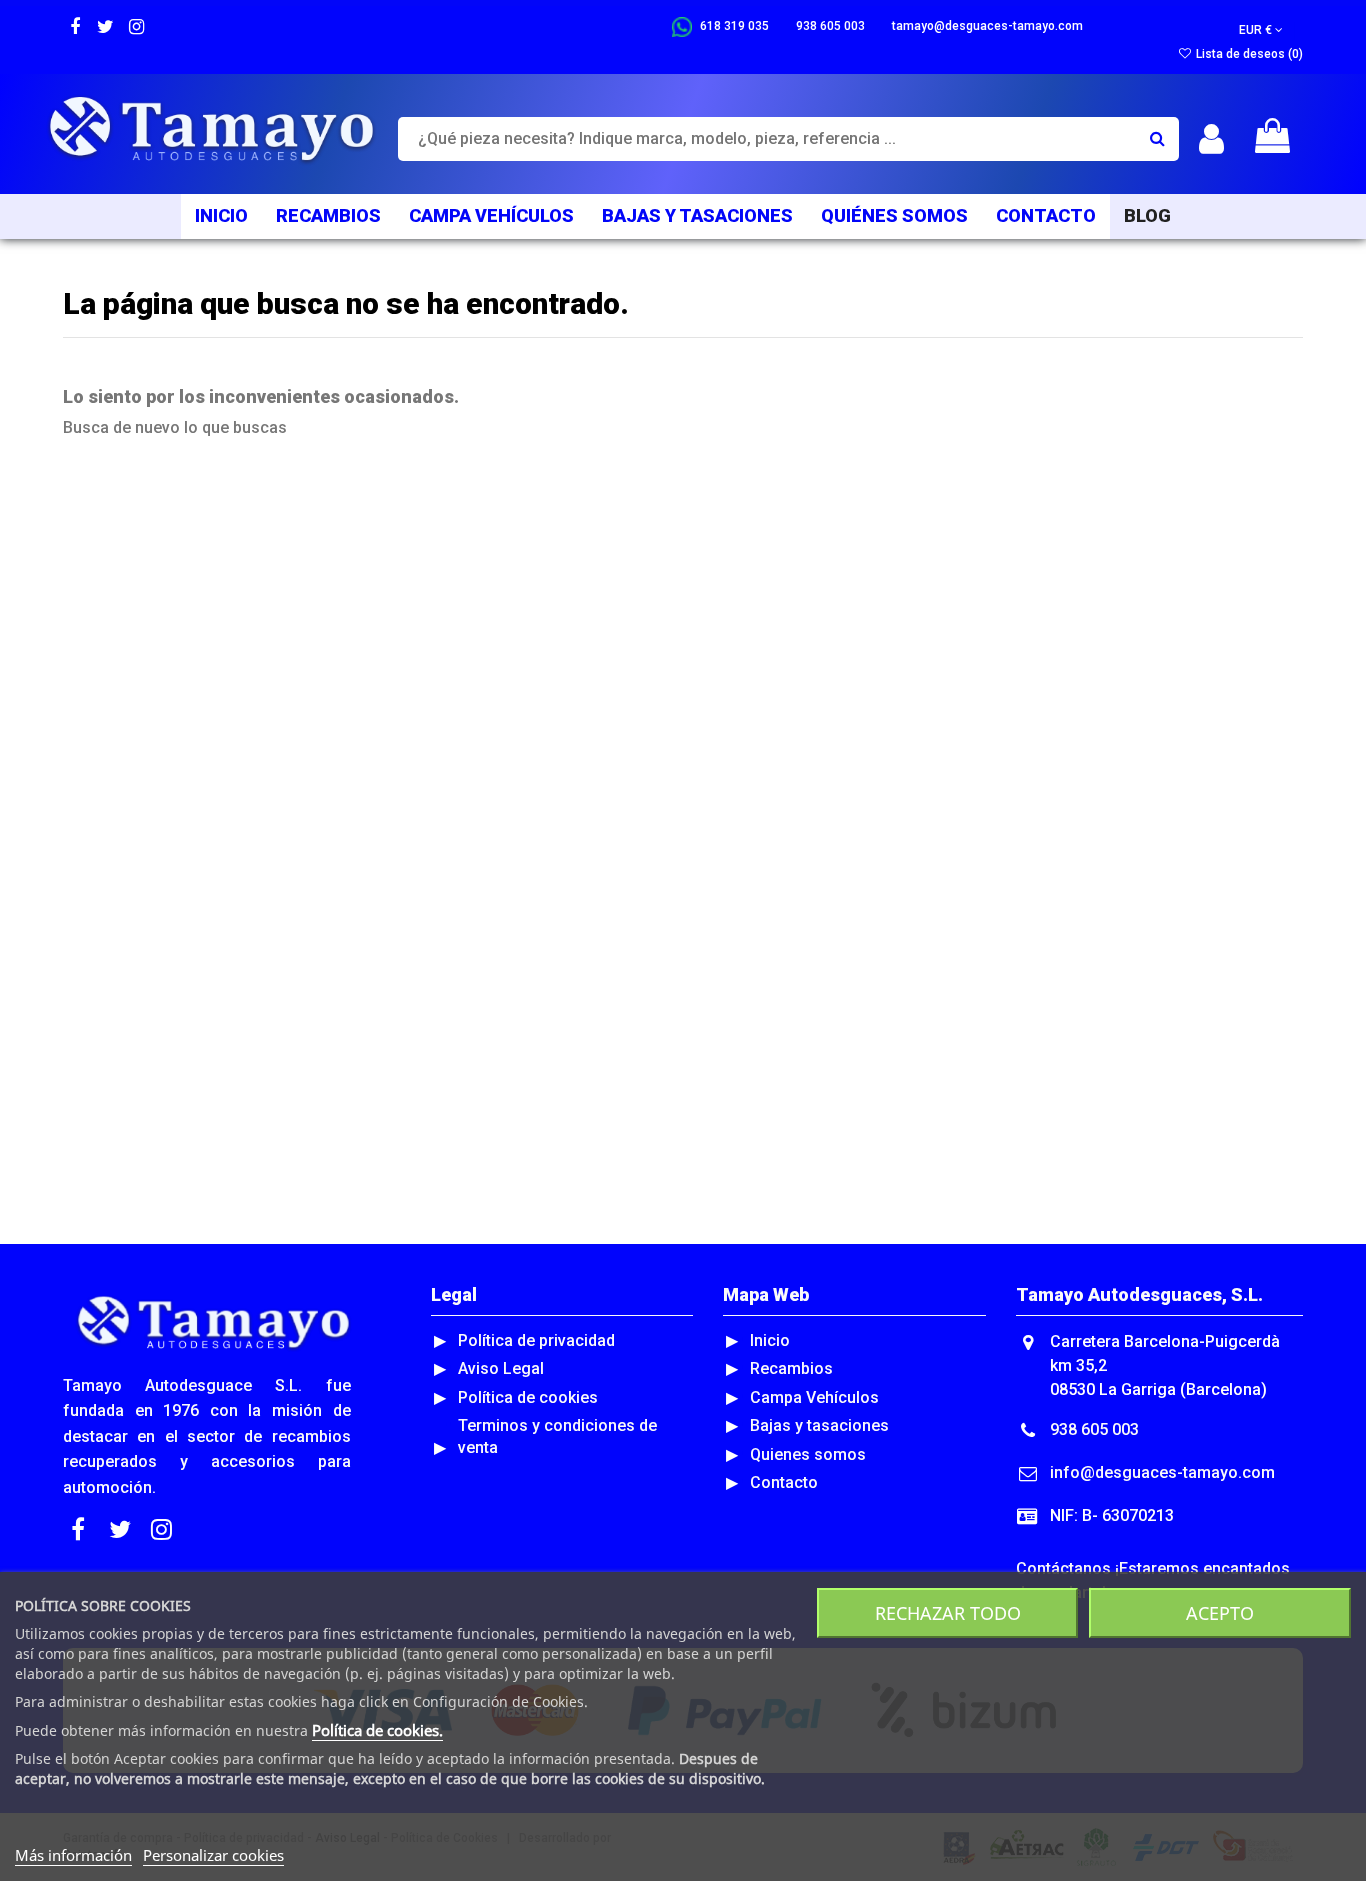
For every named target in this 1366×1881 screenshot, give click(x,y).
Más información (73, 1855)
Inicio (770, 1340)
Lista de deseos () (1248, 54)
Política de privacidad (536, 1340)
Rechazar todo (948, 1613)
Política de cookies (528, 1397)
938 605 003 (1094, 1429)
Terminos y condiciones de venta (557, 1436)
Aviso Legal (501, 1368)
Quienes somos (808, 1454)
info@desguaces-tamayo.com (1162, 1472)
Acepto (1220, 1613)
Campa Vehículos (814, 1397)
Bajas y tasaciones (819, 1425)
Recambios (791, 1368)
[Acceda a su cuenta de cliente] (1211, 139)
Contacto (784, 1482)
